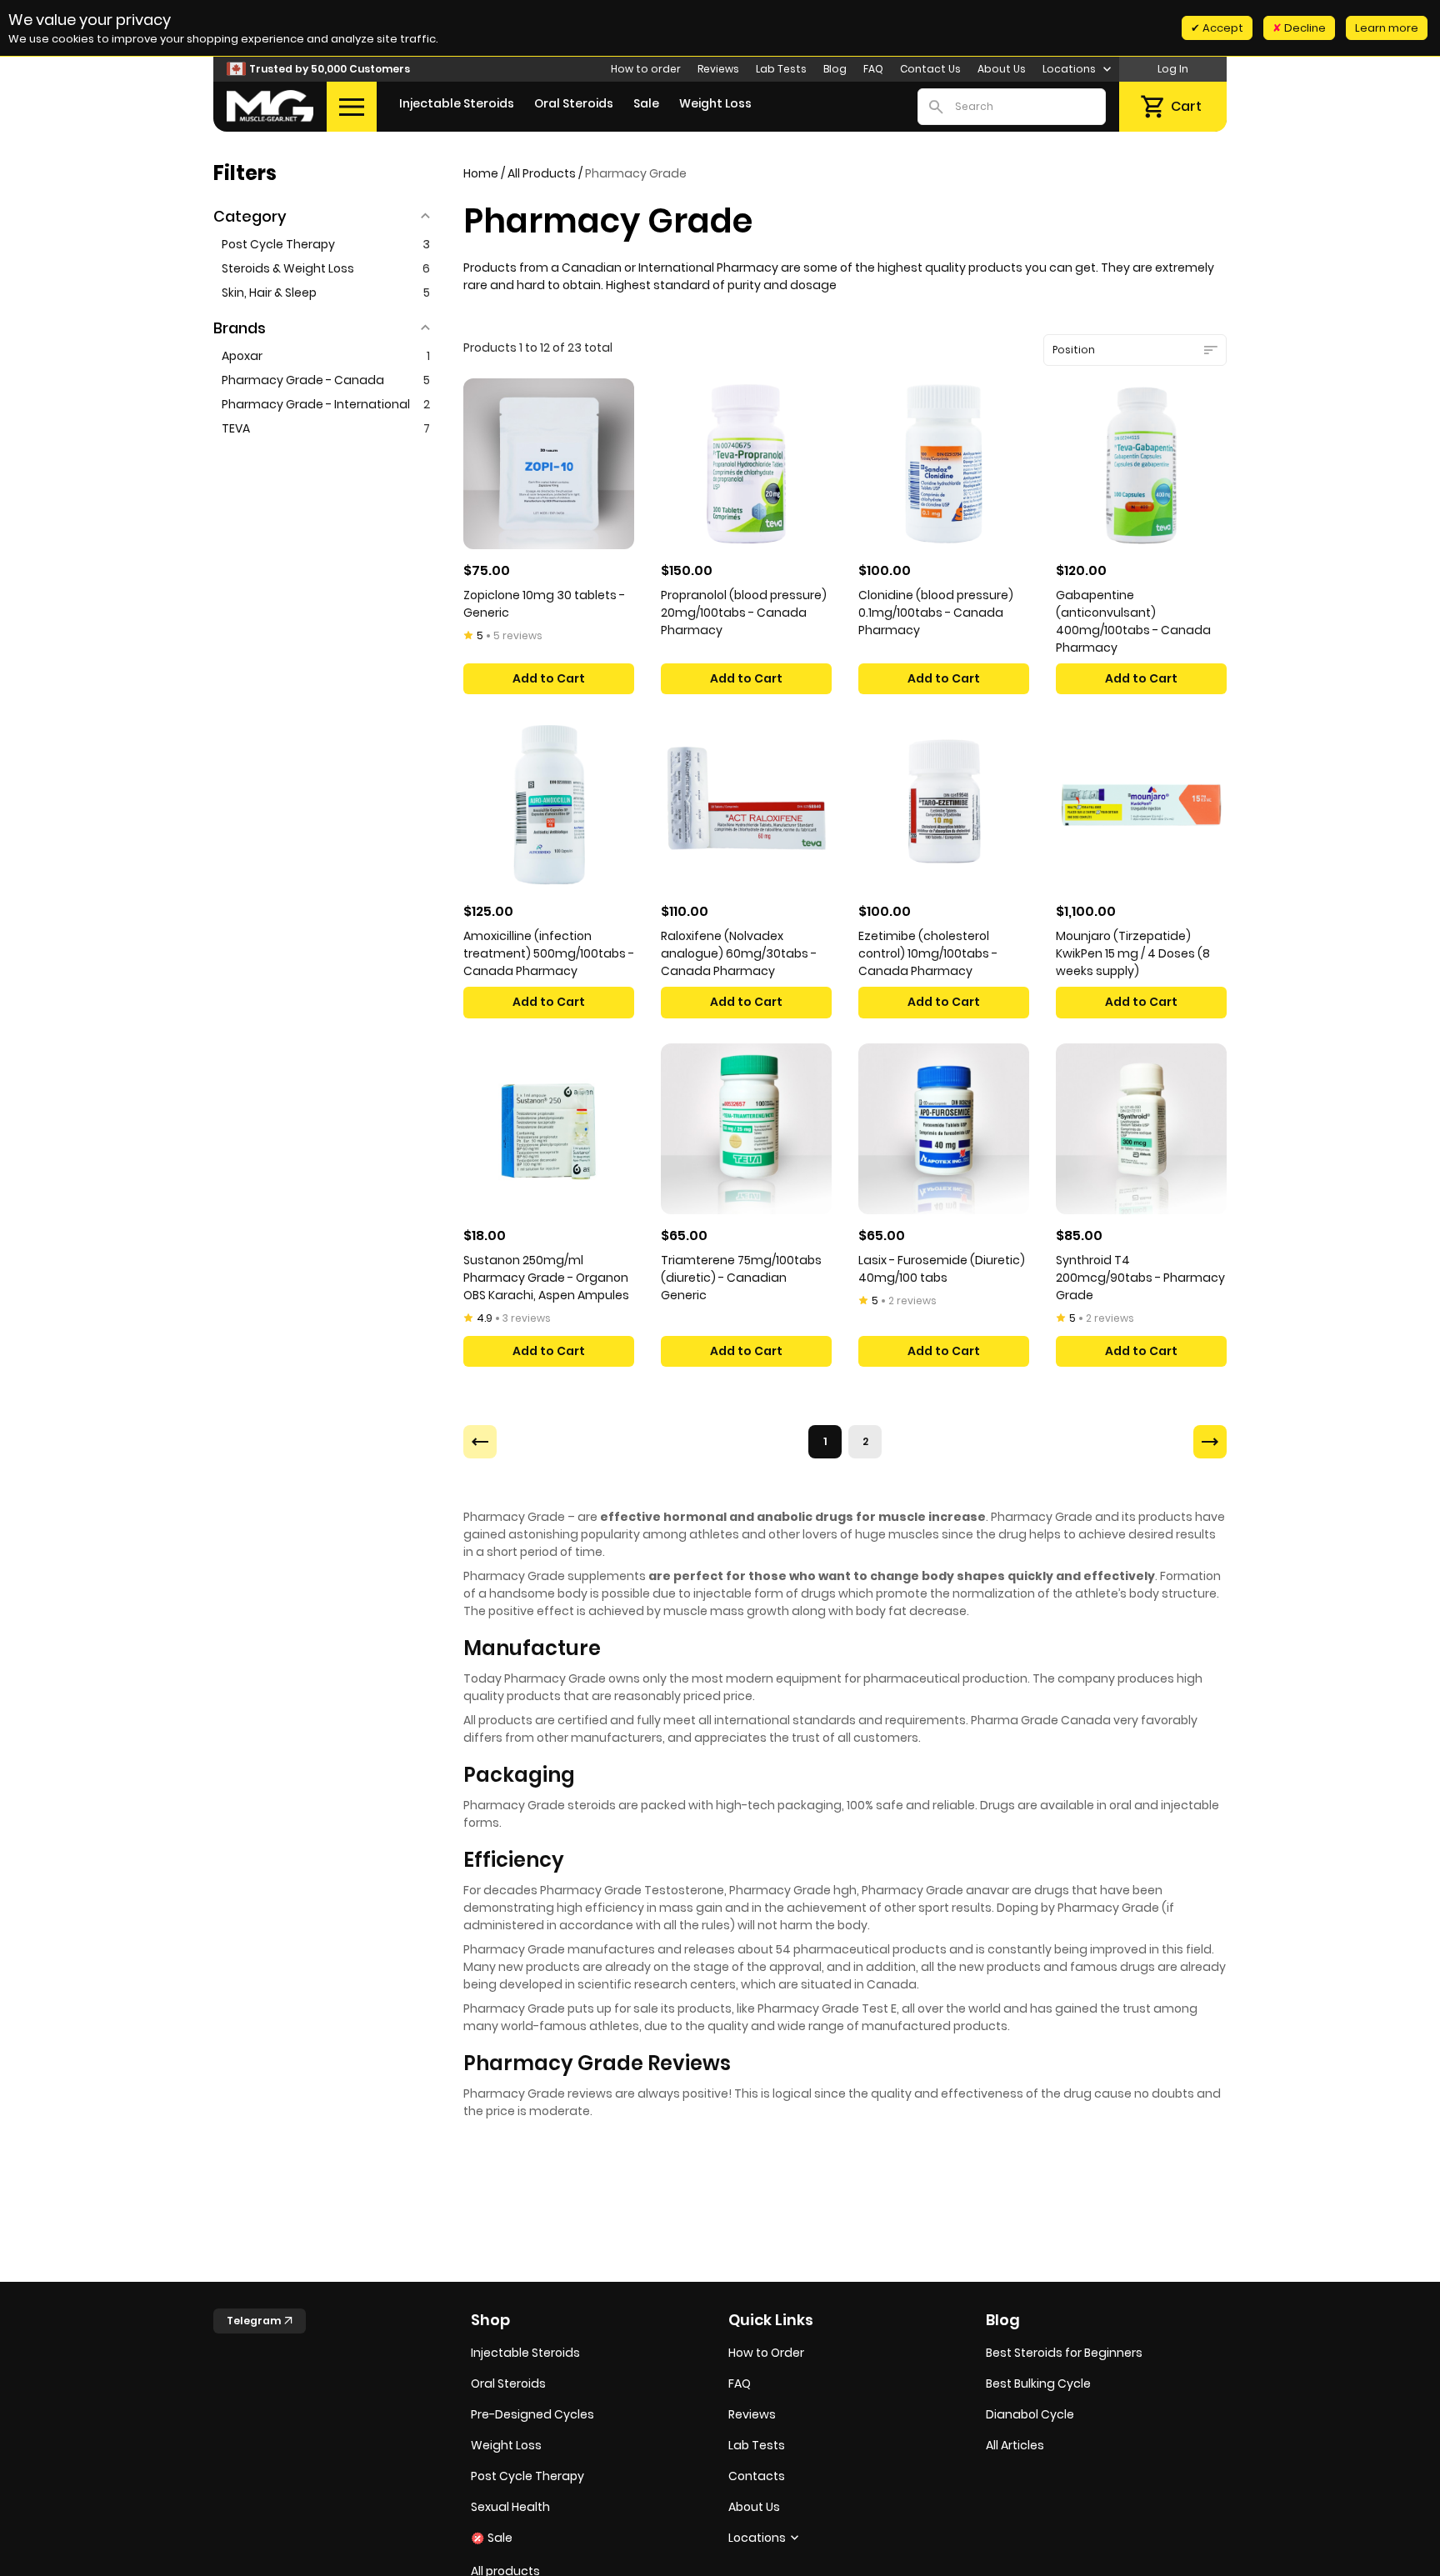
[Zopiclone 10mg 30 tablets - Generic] (549, 464)
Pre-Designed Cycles (532, 2414)
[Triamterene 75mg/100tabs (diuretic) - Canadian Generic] (746, 1129)
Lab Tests (781, 69)
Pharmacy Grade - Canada (326, 380)
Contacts (757, 2476)
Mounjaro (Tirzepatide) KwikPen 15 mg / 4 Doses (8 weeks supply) (1133, 953)
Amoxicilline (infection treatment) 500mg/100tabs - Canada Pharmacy (549, 953)
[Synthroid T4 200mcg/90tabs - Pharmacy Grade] (1141, 1129)
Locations (1070, 69)
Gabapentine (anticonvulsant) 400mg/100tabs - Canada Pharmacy (1133, 621)
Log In (1173, 69)
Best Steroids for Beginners (1064, 2353)
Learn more (1387, 28)
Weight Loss (715, 103)
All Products (542, 173)
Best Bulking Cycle (1038, 2383)
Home (481, 173)
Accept (1222, 28)
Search (936, 107)
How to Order (766, 2353)
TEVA (326, 428)
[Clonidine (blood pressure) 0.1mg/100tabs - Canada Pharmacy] (944, 464)
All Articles (1015, 2445)
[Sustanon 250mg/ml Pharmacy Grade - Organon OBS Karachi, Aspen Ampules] (549, 1129)
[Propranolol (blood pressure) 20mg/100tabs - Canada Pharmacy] (746, 464)
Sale (646, 103)
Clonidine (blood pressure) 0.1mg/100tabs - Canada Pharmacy (936, 613)
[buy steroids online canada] (270, 106)
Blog (835, 69)
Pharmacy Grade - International (326, 404)
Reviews (718, 69)
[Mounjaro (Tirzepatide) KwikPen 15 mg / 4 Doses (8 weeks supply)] (1141, 805)
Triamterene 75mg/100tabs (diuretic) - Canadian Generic (741, 1278)
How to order (646, 69)
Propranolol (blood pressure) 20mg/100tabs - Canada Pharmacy (744, 613)
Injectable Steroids (457, 103)
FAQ (873, 69)
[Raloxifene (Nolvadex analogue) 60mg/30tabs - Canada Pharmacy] (746, 805)
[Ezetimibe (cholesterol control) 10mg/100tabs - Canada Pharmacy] (944, 805)
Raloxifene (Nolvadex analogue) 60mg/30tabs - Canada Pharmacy (739, 953)
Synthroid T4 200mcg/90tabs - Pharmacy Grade (1140, 1278)
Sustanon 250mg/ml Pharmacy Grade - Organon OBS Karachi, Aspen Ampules (546, 1278)
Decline (1304, 28)
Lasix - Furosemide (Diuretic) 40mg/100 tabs (942, 1269)
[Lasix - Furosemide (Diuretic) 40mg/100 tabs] (944, 1129)
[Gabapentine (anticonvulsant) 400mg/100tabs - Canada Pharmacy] (1141, 464)
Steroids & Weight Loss (326, 268)
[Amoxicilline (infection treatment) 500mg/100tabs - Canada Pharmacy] (549, 805)
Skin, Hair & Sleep (326, 293)
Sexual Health (510, 2507)
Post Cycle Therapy (326, 244)
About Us (1002, 69)
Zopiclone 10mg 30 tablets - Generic (544, 604)
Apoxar (326, 356)
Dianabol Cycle (1030, 2414)
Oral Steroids (574, 103)
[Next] (1210, 1442)
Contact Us (930, 69)
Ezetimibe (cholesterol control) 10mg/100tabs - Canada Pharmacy (928, 953)
